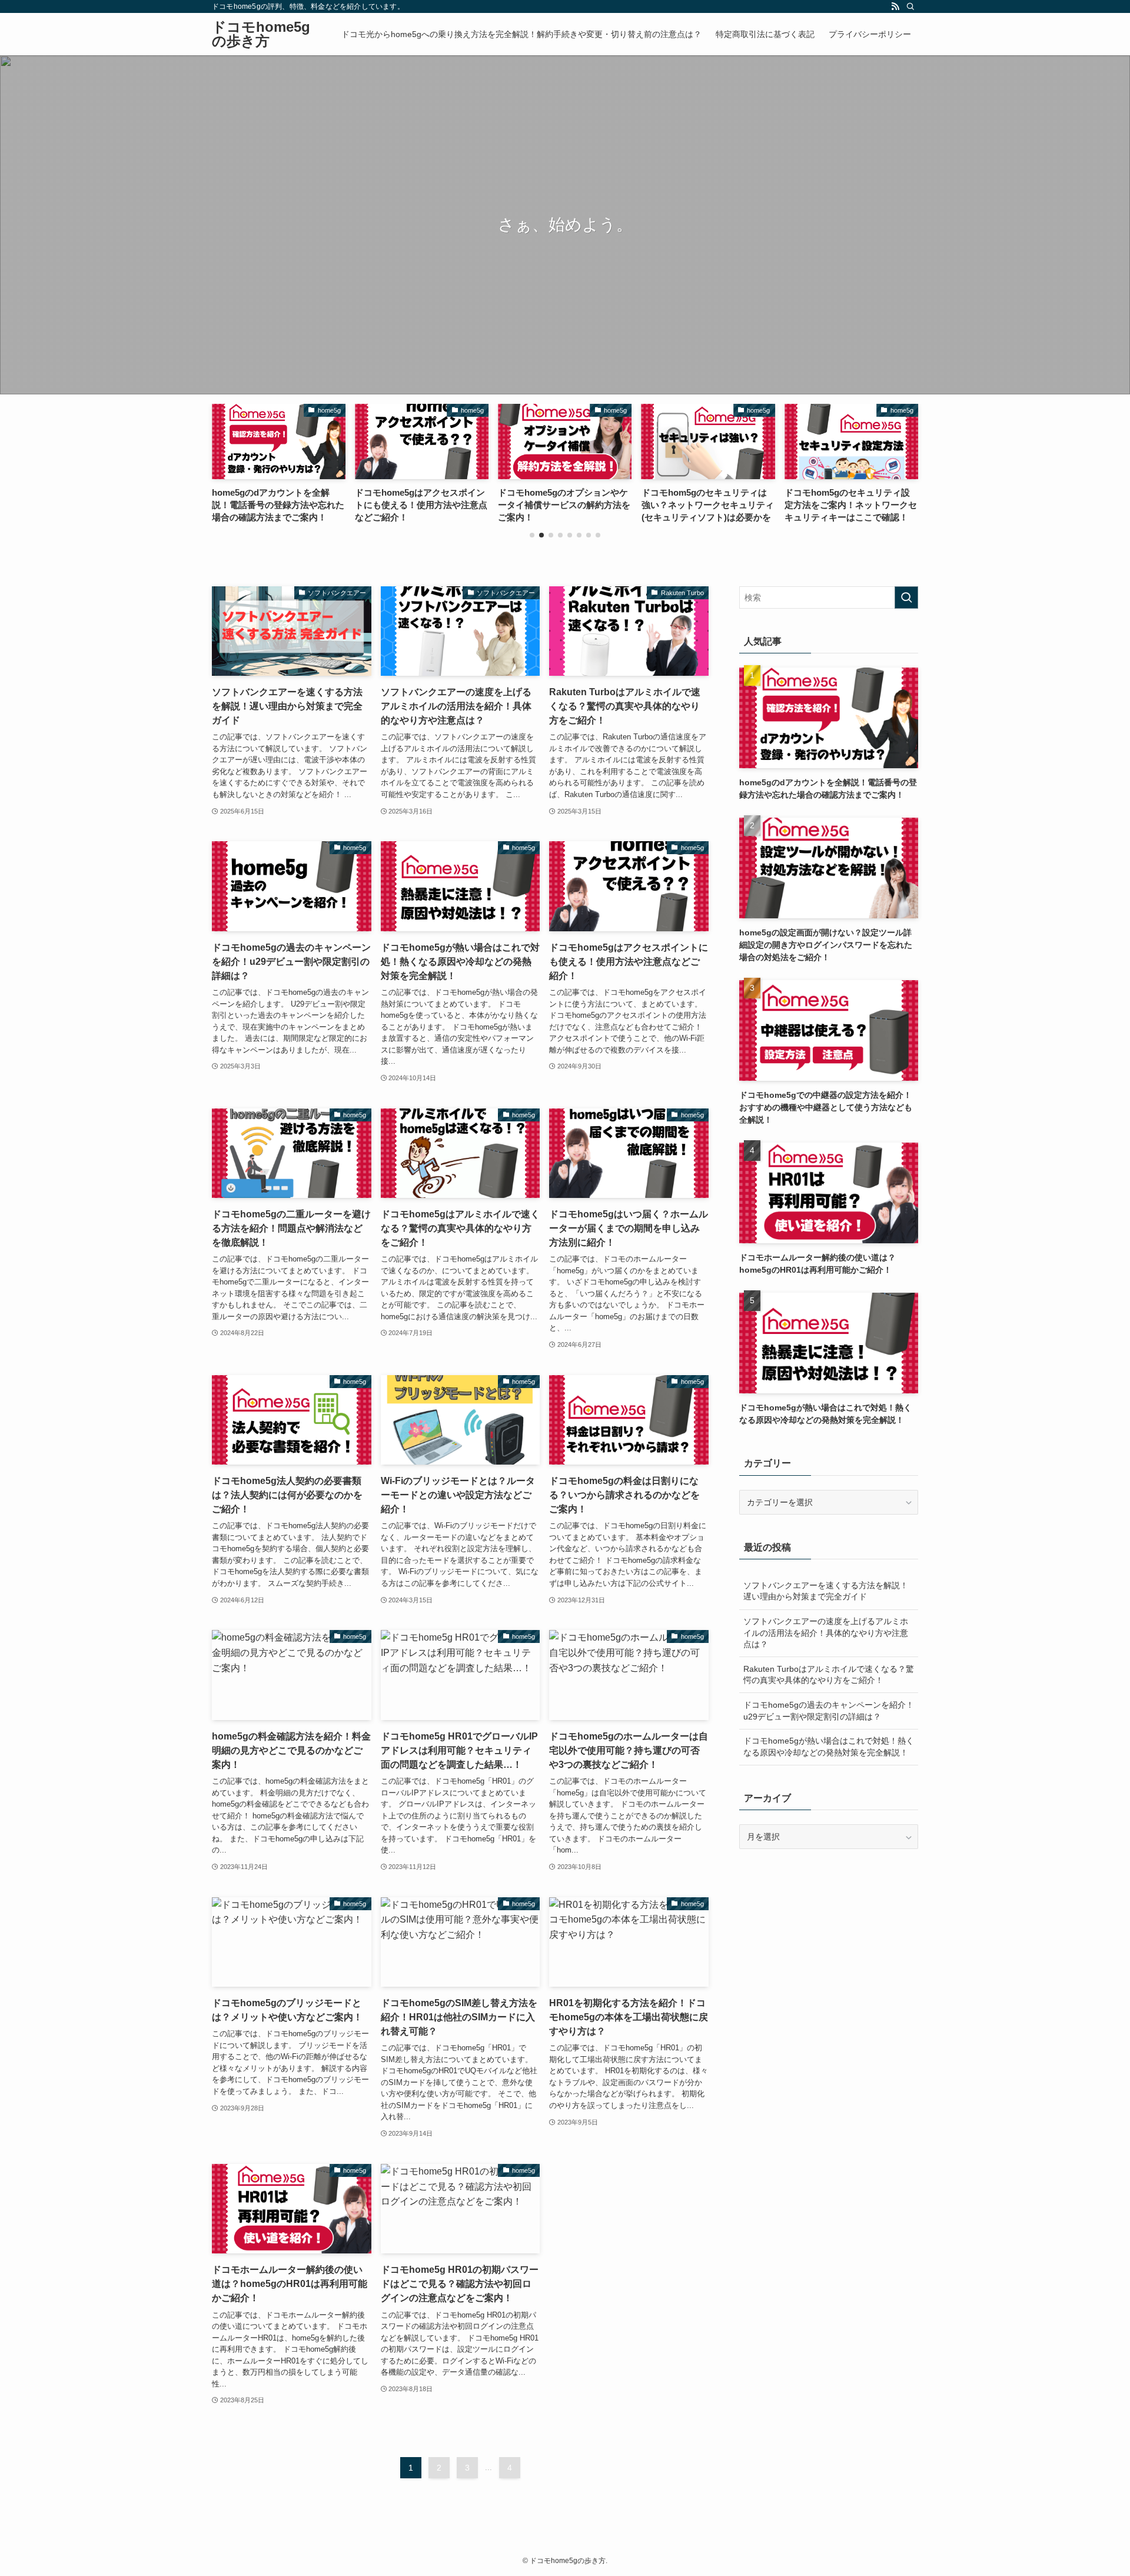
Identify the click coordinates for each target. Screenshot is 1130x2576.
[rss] (895, 6)
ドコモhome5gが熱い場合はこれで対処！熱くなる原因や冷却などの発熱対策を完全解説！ (829, 1747)
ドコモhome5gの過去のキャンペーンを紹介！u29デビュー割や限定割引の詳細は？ (829, 1711)
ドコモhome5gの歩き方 (261, 34)
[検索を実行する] (906, 597)
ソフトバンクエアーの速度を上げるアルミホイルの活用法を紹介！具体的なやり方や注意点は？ (826, 1633)
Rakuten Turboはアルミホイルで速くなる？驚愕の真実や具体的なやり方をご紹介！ (829, 1675)
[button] (532, 535)
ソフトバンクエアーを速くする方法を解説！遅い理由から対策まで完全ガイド (826, 1591)
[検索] (910, 6)
